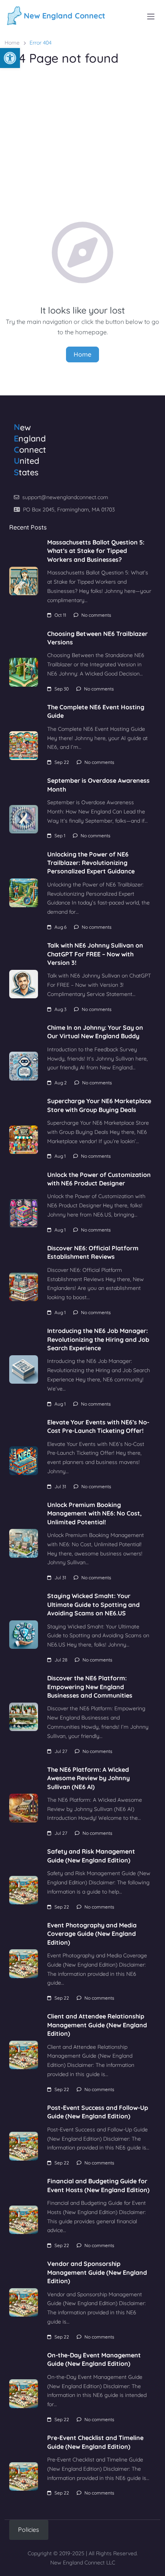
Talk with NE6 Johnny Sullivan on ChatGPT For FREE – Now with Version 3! (95, 954)
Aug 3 (60, 1009)
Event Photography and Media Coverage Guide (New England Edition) (92, 1934)
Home (12, 43)
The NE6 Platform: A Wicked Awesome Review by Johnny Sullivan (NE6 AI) (88, 1778)
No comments (96, 615)
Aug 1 (60, 1156)
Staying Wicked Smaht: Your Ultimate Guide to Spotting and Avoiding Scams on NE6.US (93, 1604)
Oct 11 (60, 615)
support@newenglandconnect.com (65, 497)
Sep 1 (60, 836)
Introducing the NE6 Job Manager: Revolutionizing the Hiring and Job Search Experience (98, 1339)
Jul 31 (60, 1486)
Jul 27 (61, 1751)
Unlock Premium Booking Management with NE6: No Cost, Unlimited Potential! (94, 1513)
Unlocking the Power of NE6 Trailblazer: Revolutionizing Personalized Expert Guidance (91, 863)
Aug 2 (61, 1083)
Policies (29, 2530)
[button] (10, 58)
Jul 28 (61, 1660)
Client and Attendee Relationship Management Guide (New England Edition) (97, 2025)
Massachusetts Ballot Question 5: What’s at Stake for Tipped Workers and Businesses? (96, 551)
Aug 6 (60, 927)
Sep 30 (62, 689)
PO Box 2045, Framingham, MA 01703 (69, 510)
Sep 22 (62, 762)
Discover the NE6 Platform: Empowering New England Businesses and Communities (90, 1687)
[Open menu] (151, 17)
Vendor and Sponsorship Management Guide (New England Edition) (97, 2272)
